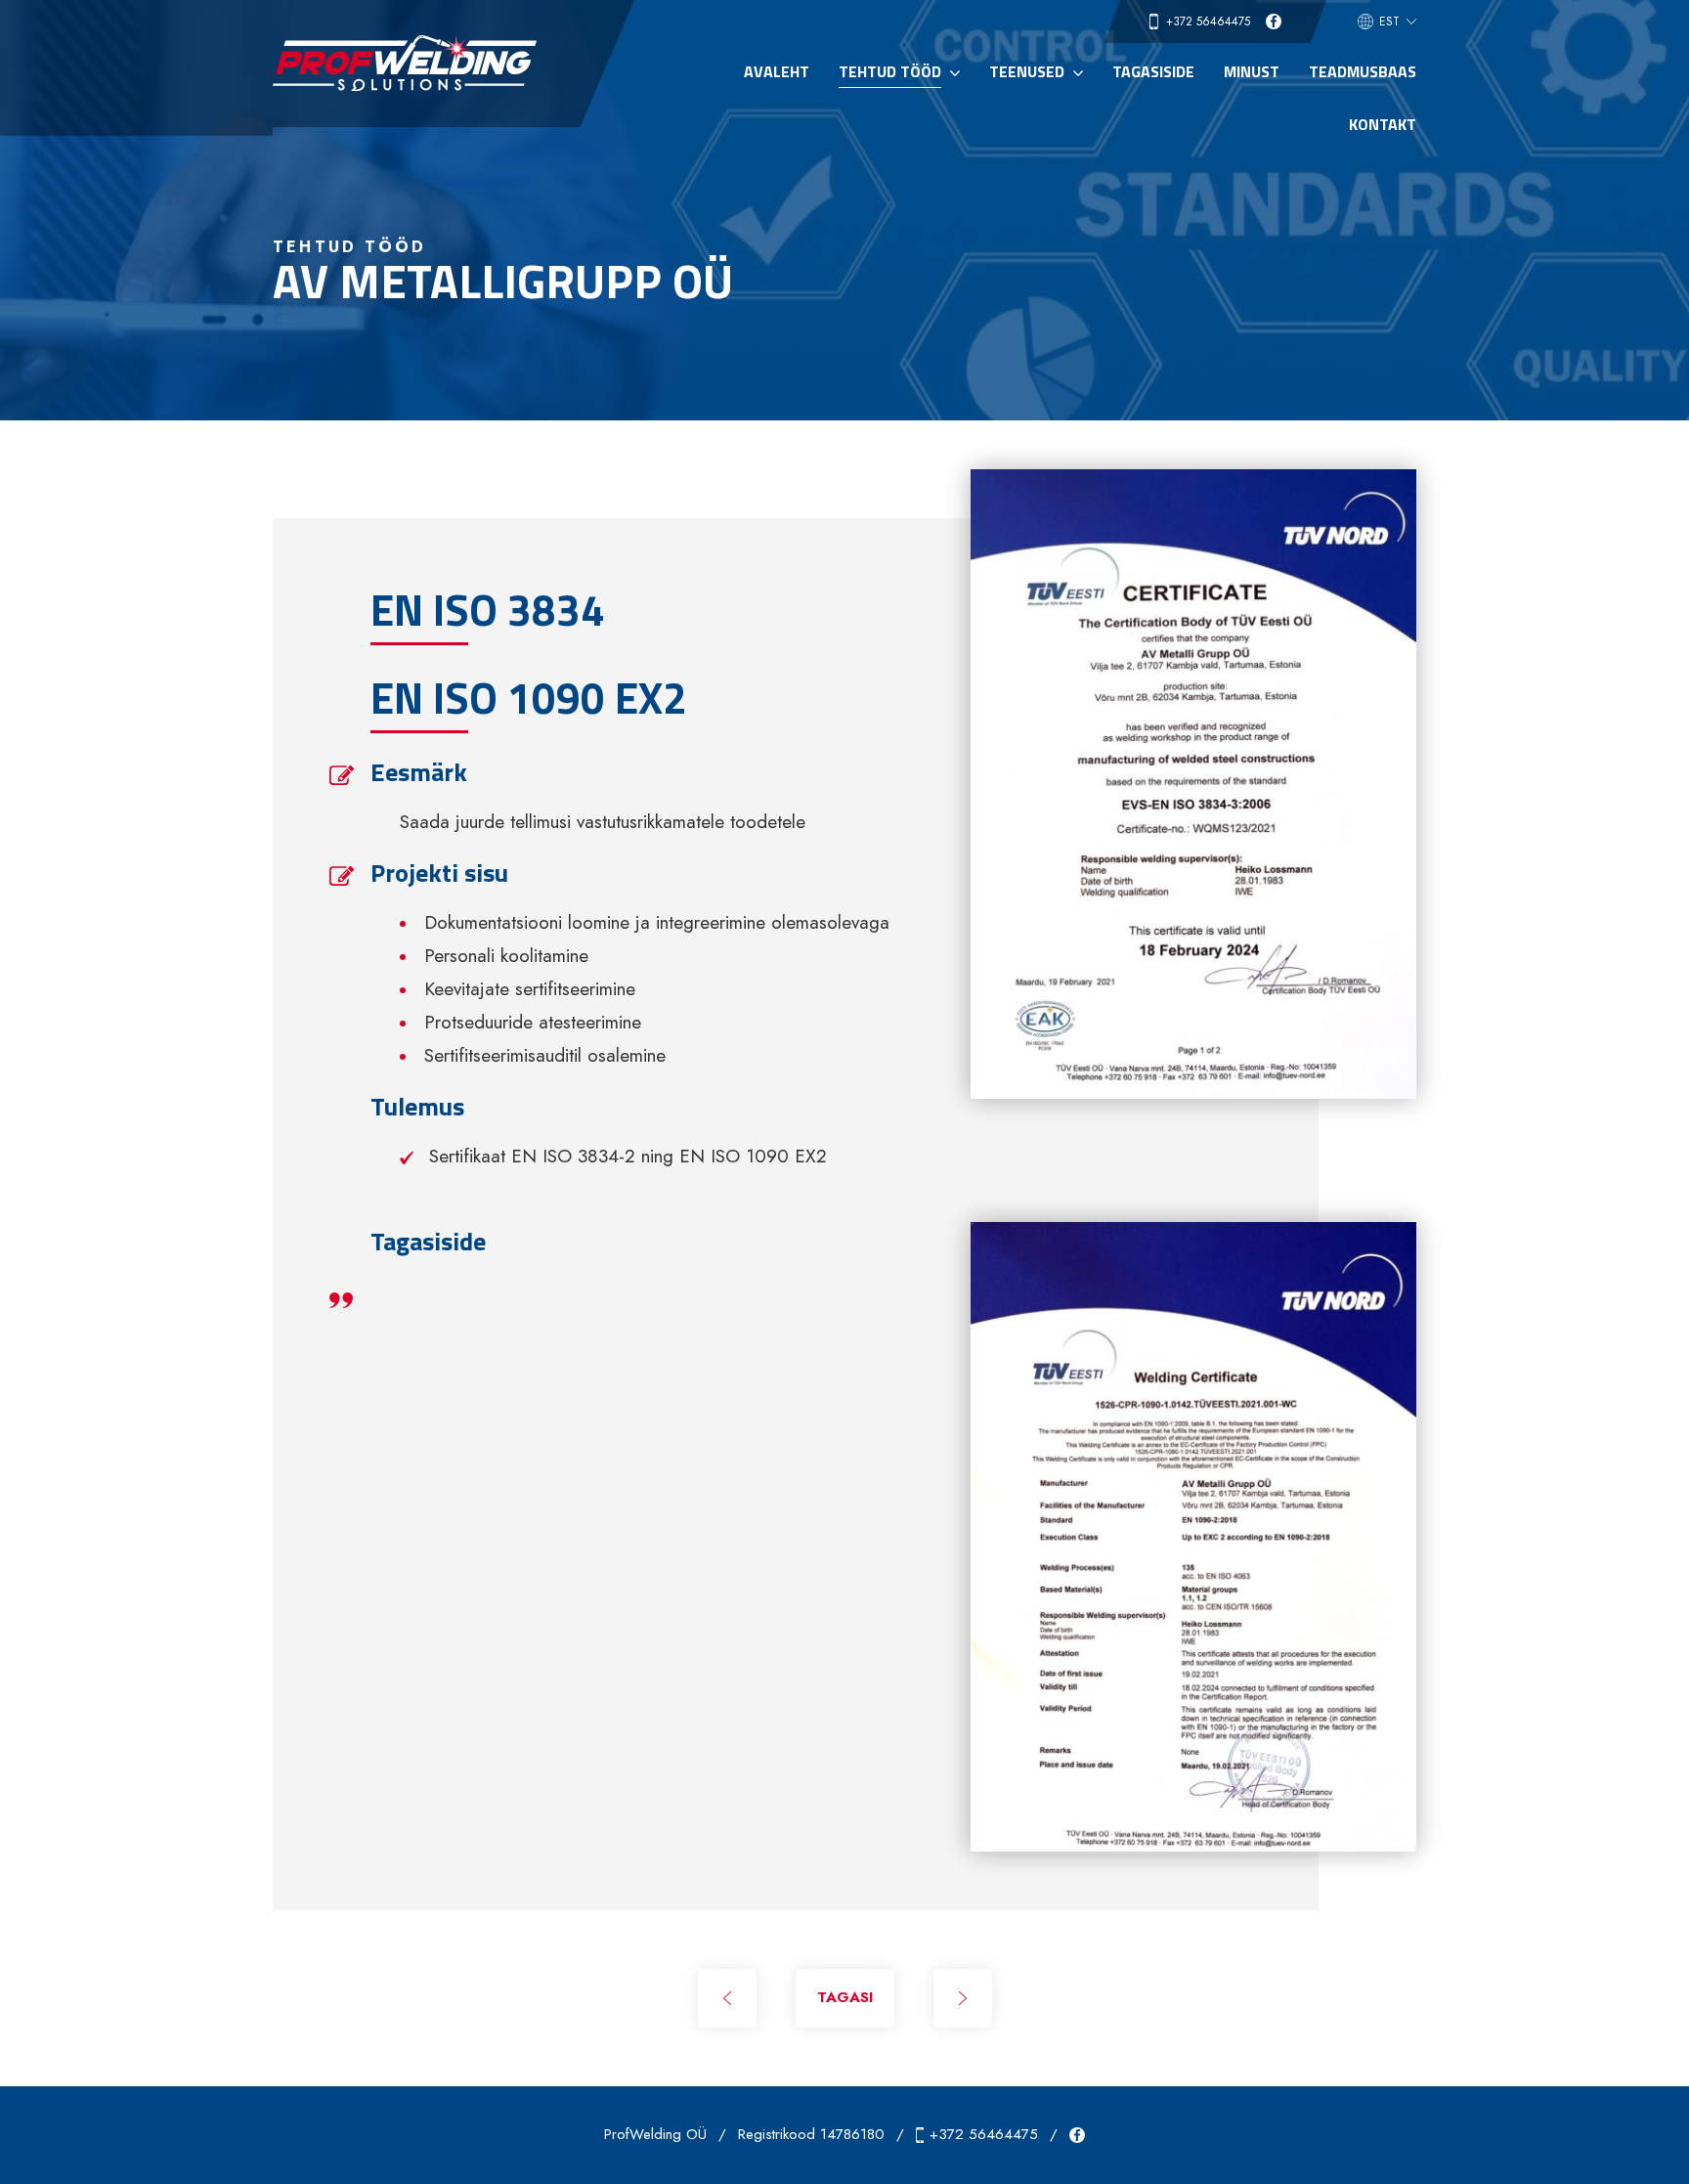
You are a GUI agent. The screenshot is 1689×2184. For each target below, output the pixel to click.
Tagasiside (1153, 71)
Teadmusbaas (1363, 71)
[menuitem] (1387, 22)
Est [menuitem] (1389, 22)
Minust (1252, 71)
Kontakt (1383, 124)
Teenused (1027, 71)
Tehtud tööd (890, 71)
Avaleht (777, 71)
